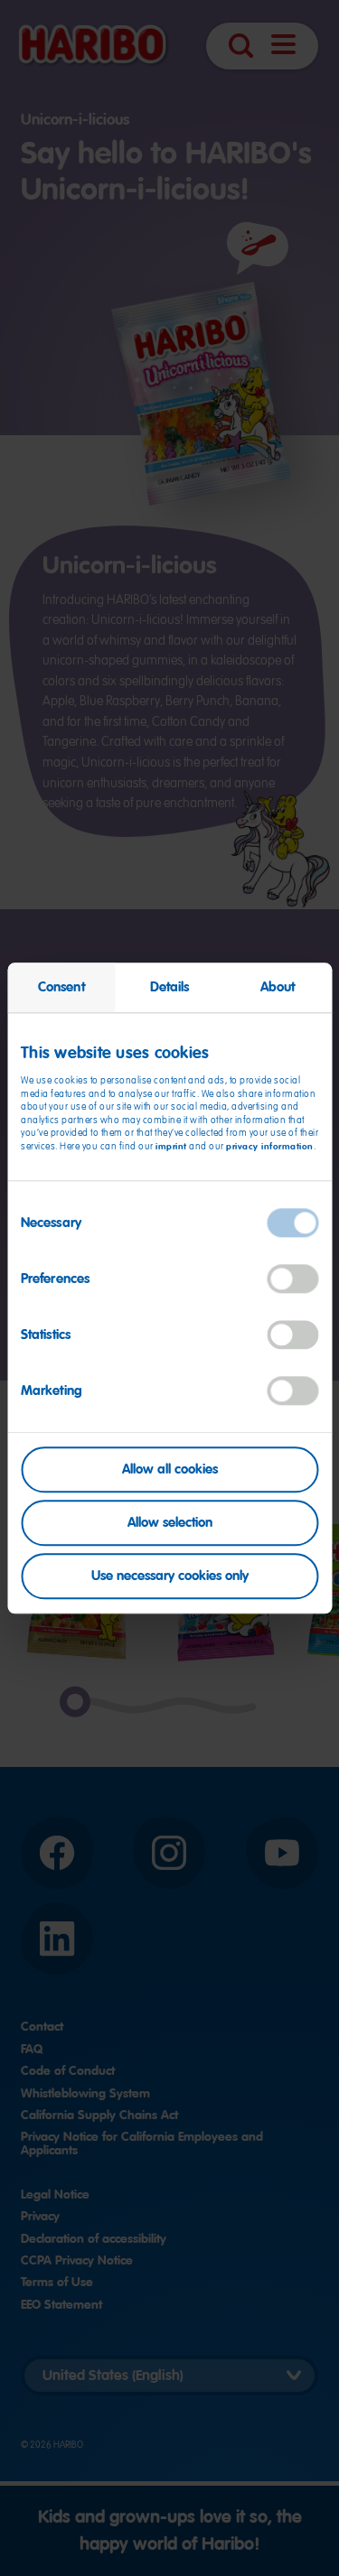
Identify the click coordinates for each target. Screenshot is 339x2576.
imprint (171, 1146)
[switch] (292, 1279)
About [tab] (278, 987)
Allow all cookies (170, 1469)
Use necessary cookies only (170, 1576)
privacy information (270, 1146)
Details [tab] (170, 987)
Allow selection (170, 1522)
